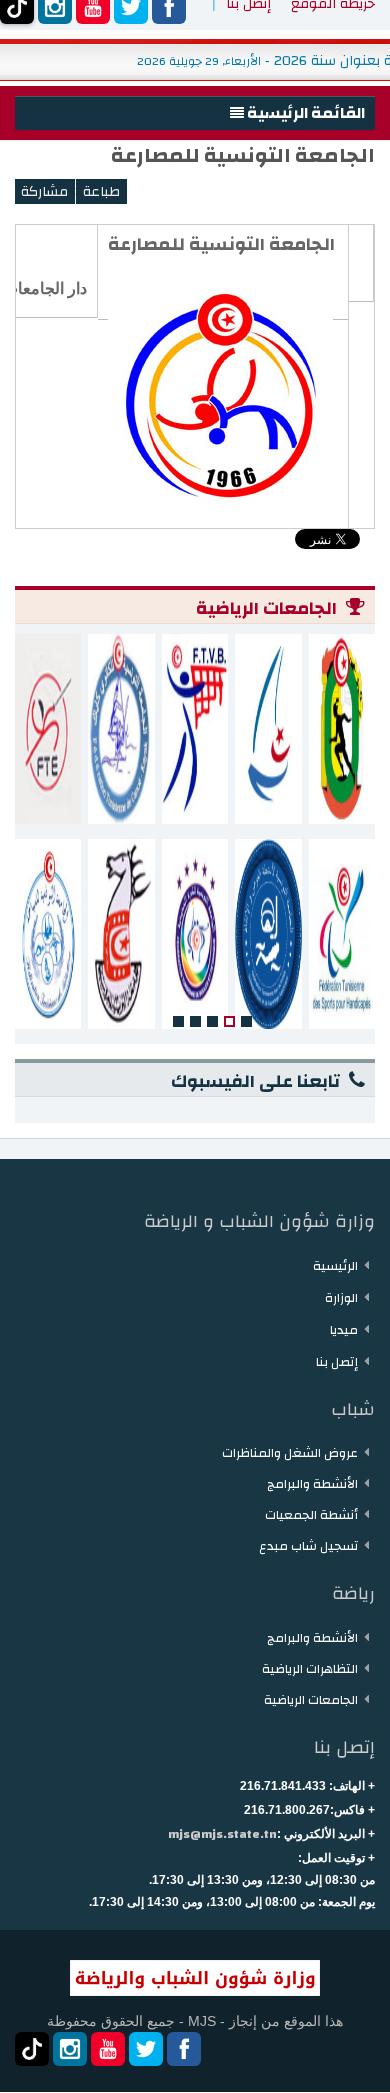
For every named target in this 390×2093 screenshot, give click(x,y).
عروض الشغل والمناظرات (290, 1453)
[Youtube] (108, 2049)
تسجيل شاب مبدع (308, 1546)
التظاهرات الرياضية (310, 1669)
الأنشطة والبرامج (312, 1484)
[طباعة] (101, 192)
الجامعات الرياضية (311, 1700)
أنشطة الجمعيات (311, 1515)
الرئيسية (335, 1266)
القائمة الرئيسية (304, 113)
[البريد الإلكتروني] (44, 192)
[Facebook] (184, 2049)
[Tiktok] (32, 2049)
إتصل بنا (337, 1362)
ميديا (344, 1330)
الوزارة (341, 1298)
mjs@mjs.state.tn (222, 1834)
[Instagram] (70, 2049)
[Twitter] (146, 2049)
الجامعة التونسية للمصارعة (243, 155)
